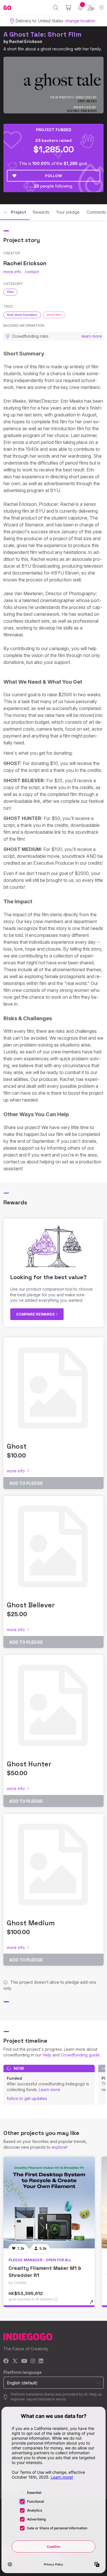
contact (32, 272)
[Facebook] (6, 2361)
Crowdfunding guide (80, 2055)
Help (47, 2055)
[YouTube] (24, 2361)
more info (12, 272)
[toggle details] (93, 2304)
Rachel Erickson (26, 41)
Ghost (17, 1446)
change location (80, 21)
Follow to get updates (27, 2098)
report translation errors (46, 2399)
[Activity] (80, 8)
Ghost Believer (31, 1605)
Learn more (50, 2090)
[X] (15, 2361)
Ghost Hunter (29, 1764)
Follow (53, 176)
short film (54, 315)
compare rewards (36, 1314)
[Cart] (68, 8)
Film (10, 292)
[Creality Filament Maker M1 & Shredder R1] (49, 2203)
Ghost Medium (31, 1923)
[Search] (56, 8)
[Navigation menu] (101, 8)
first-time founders (22, 315)
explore (59, 2147)
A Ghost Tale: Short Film (43, 34)
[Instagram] (33, 2361)
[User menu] (91, 8)
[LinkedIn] (41, 2361)
